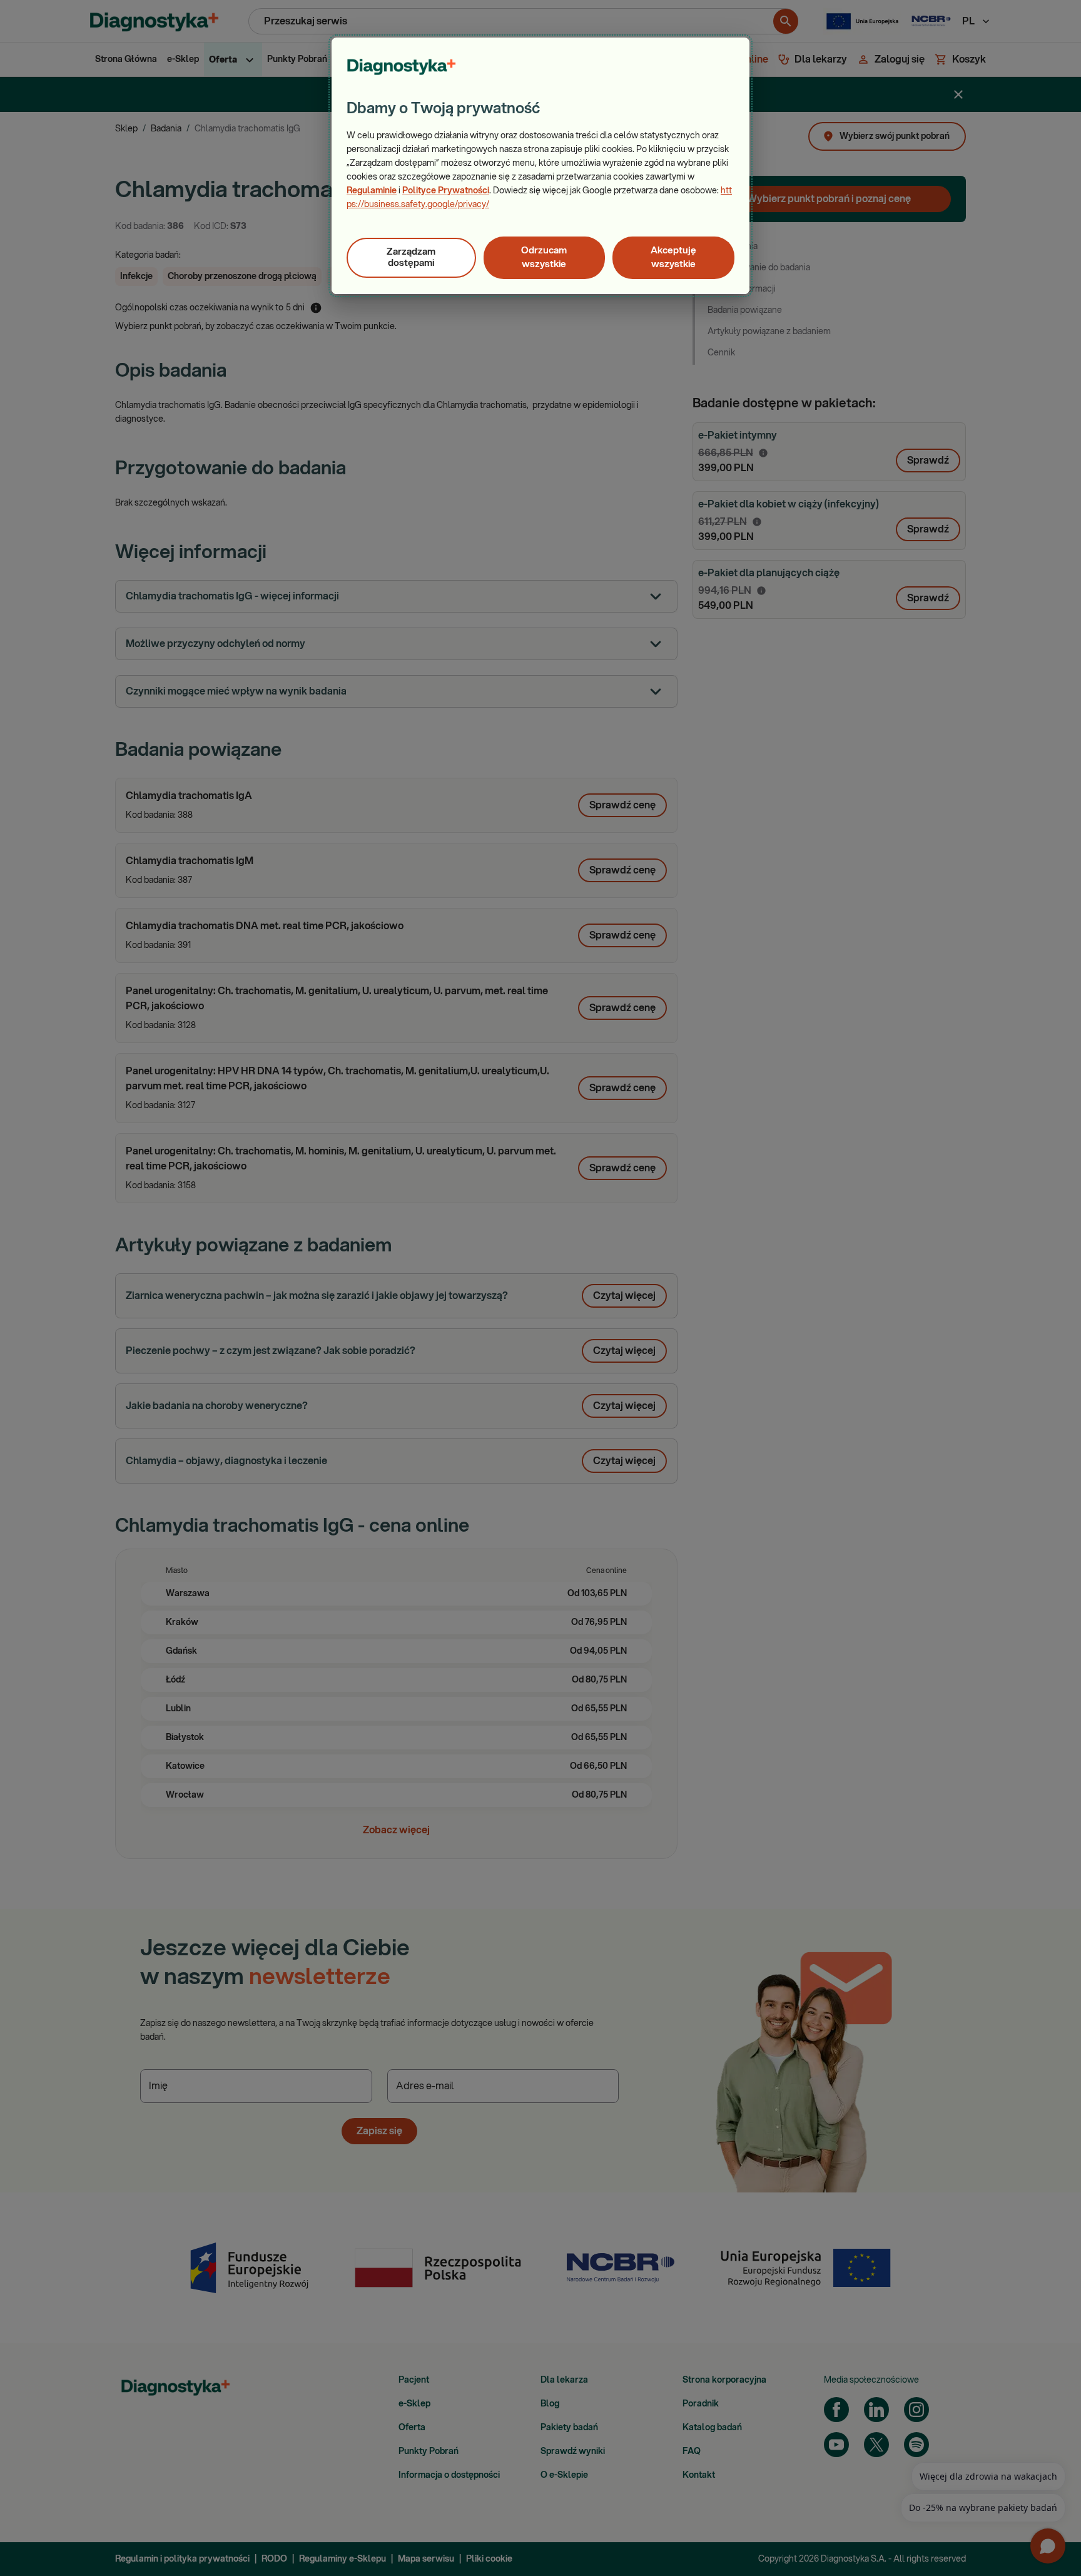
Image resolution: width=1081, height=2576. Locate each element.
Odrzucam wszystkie (544, 257)
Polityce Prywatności (446, 191)
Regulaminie (372, 191)
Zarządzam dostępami (411, 257)
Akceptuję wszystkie (673, 257)
